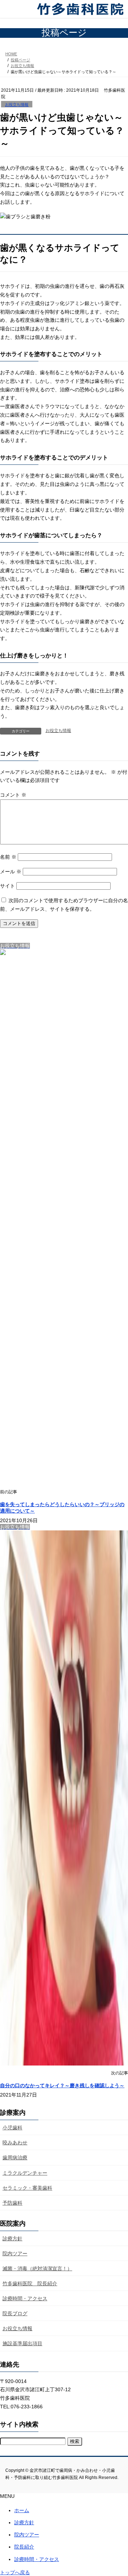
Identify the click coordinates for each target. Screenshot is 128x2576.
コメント (13, 795)
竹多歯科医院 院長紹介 (30, 2283)
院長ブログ (15, 2313)
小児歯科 (12, 2128)
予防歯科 (12, 2203)
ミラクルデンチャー (25, 2173)
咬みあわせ (15, 2143)
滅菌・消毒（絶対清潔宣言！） (37, 2268)
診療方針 (12, 2239)
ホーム (22, 2510)
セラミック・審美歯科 (27, 2188)
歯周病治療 (15, 2158)
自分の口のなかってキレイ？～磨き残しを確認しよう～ (62, 2085)
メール (11, 872)
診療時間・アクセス (25, 2298)
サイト (7, 886)
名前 (8, 857)
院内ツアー (15, 2254)
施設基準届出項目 (22, 2343)
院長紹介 (24, 2547)
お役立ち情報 (17, 105)
